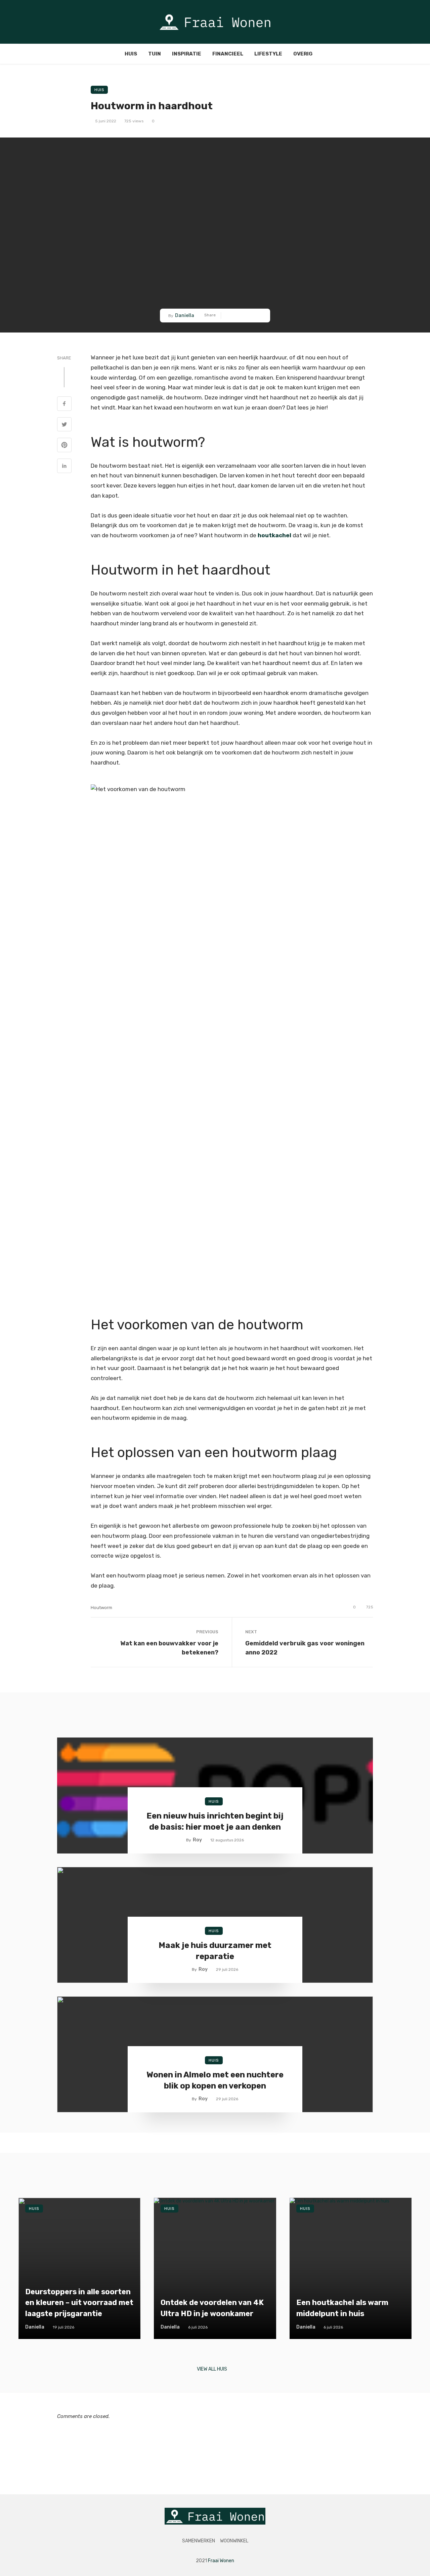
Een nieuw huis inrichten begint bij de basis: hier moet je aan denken (215, 1822)
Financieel (228, 54)
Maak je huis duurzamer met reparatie (215, 1951)
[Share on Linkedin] (259, 316)
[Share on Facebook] (229, 316)
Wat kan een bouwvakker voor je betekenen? (169, 1648)
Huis (131, 54)
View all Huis (212, 2369)
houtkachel (274, 535)
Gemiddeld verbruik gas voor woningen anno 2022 (305, 1648)
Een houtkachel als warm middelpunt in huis (342, 2308)
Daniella (185, 316)
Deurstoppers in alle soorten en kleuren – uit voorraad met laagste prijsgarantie (79, 2303)
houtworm (101, 1608)
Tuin (155, 54)
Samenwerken (199, 2541)
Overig (303, 54)
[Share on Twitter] (239, 316)
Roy (197, 1840)
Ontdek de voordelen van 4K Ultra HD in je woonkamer (212, 2308)
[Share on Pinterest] (249, 316)
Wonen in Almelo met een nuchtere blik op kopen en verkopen (215, 2080)
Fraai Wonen (221, 2561)
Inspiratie (187, 54)
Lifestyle (268, 54)
